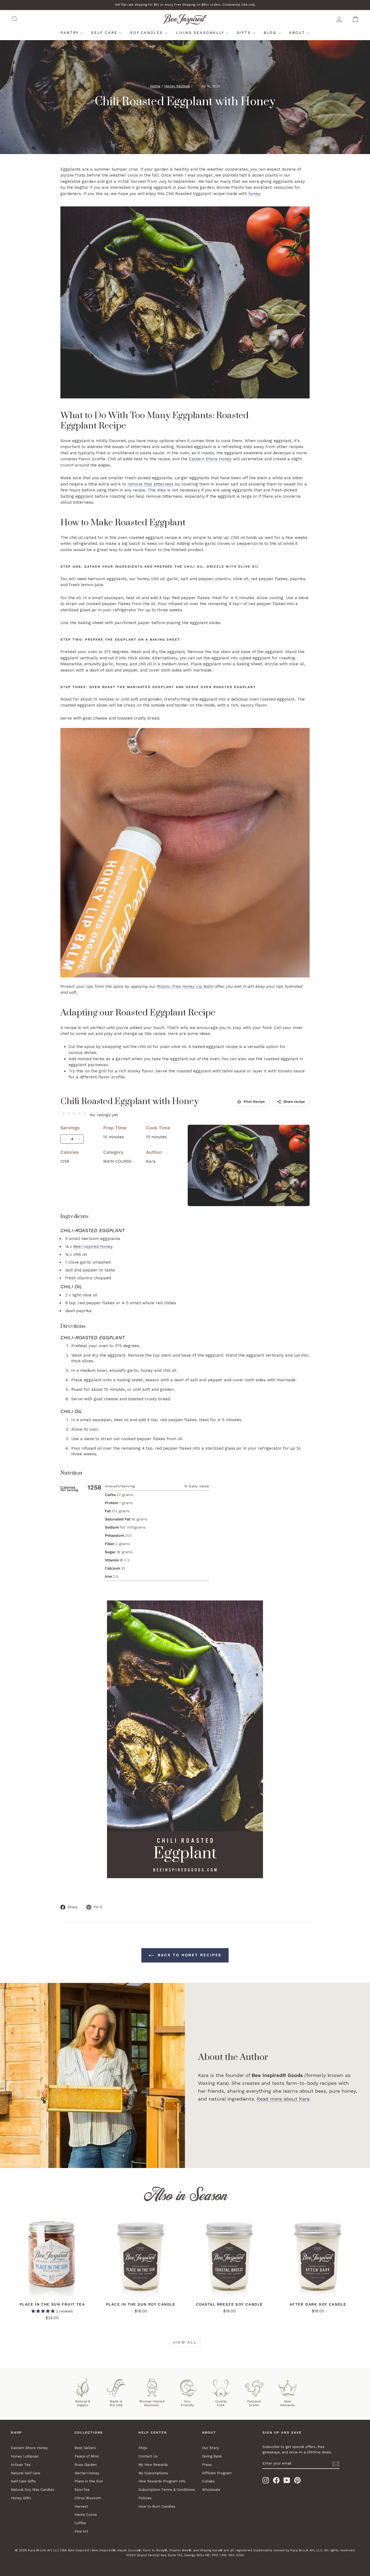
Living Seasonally (201, 33)
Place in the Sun (89, 2481)
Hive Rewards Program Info (162, 2481)
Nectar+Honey (87, 2473)
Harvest (81, 2506)
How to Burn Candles (157, 2506)
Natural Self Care (26, 2473)
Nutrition (71, 1473)
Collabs (208, 2481)
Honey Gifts (21, 2498)
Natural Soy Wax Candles (33, 2490)
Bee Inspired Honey (93, 1247)
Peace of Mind (87, 2456)
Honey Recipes (177, 86)
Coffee (80, 2523)
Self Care (105, 33)
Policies (145, 2498)
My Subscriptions (153, 2473)
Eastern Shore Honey (210, 459)
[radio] (63, 1114)
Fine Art (81, 2531)
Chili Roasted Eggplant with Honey (129, 1102)
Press (207, 2465)
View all (185, 2342)
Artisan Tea (21, 2465)
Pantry (70, 33)
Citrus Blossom (88, 2498)
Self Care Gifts (23, 2481)
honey (254, 194)
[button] (44, 2311)
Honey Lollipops (25, 2456)
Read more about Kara (283, 2099)
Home (155, 86)
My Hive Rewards (153, 2465)
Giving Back (212, 2456)
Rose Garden (86, 2465)
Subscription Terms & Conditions (167, 2490)
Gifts (245, 33)
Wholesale (211, 2490)
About (298, 33)
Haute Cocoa (86, 2515)
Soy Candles (147, 33)
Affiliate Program (217, 2473)
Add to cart (52, 2293)
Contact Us (148, 2456)
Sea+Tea (82, 2490)
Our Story (210, 2448)
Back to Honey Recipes (189, 1955)
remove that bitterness (151, 484)
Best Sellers (85, 2448)
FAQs (143, 2448)
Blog (271, 33)
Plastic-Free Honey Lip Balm (185, 986)
